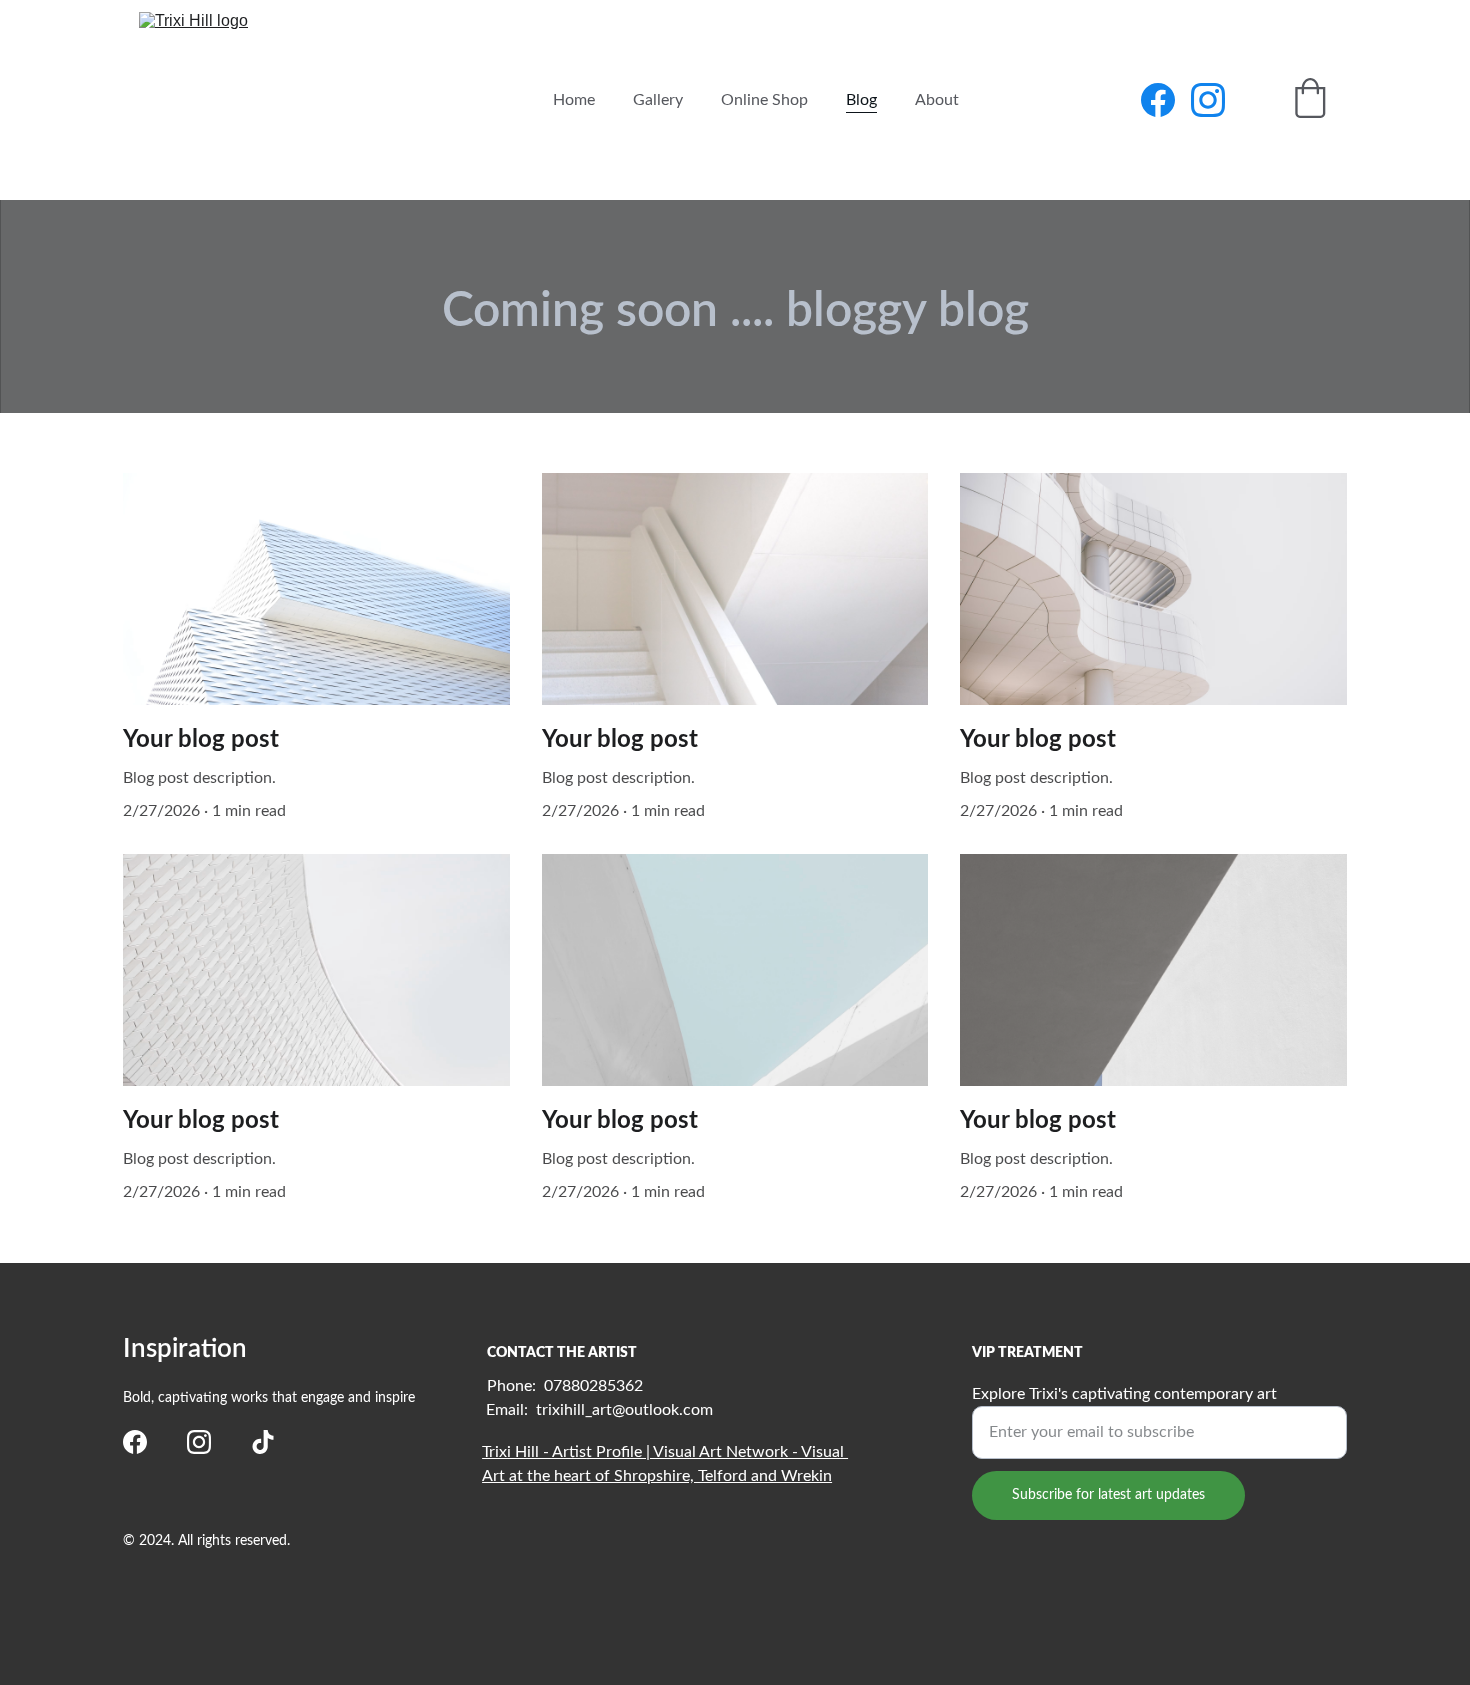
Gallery (658, 100)
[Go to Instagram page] (1208, 100)
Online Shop (764, 100)
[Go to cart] (1310, 100)
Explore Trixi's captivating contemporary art (1124, 1394)
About (937, 100)
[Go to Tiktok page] (263, 1442)
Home (574, 100)
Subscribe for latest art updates (1108, 1495)
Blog (861, 100)
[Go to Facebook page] (1166, 100)
